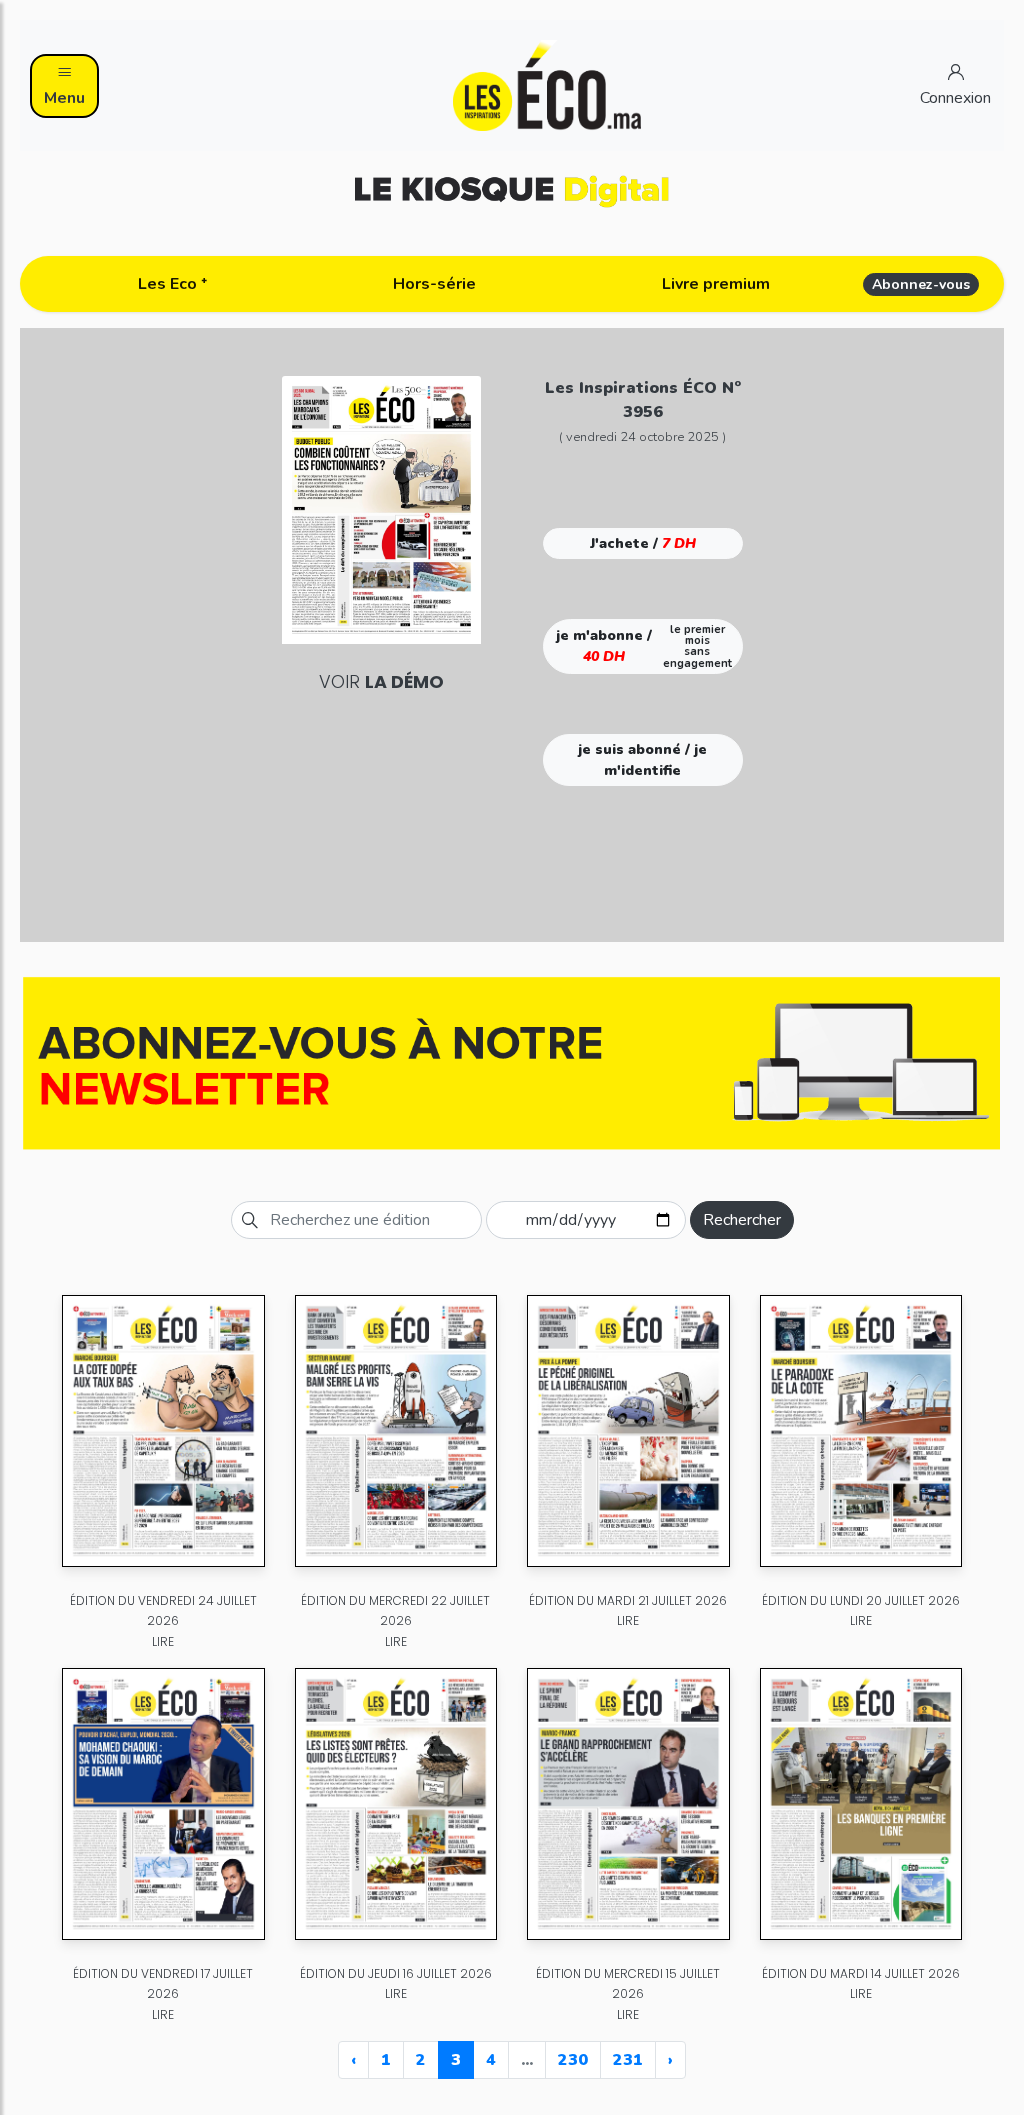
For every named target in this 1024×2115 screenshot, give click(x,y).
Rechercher (742, 1220)
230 (573, 2060)
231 (628, 2060)
